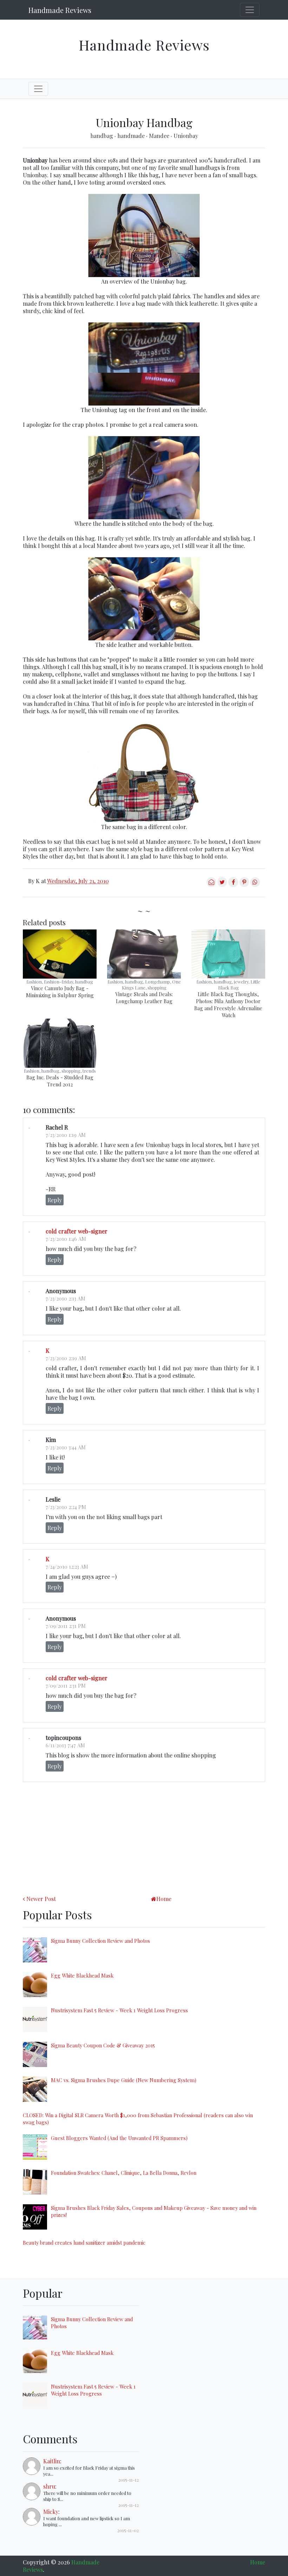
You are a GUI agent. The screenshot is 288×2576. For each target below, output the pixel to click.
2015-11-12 (129, 2480)
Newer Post (41, 1899)
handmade (132, 136)
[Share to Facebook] (233, 885)
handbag (102, 136)
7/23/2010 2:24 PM (66, 1507)
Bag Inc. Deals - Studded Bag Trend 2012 (60, 1081)
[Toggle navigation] (250, 10)
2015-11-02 (128, 2530)
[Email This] (211, 885)
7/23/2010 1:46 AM (66, 1239)
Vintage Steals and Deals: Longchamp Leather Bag (144, 998)
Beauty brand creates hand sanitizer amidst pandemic (84, 2243)
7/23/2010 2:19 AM (66, 1358)
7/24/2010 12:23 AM (67, 1567)
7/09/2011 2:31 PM (66, 1626)
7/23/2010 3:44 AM (66, 1447)
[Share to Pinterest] (244, 885)
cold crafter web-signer (77, 1231)
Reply (55, 1200)
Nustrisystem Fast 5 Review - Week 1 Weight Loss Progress (119, 2010)
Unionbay (186, 136)
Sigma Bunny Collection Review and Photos (100, 1941)
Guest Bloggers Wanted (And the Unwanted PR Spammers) (119, 2138)
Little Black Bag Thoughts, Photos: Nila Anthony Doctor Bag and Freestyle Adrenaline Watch (228, 1005)
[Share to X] (222, 885)
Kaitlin (52, 2461)
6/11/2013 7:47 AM (65, 1745)
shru (49, 2486)
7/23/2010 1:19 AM (66, 1135)
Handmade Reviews (60, 10)
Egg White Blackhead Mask (82, 1975)
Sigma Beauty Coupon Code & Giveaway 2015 (103, 2045)
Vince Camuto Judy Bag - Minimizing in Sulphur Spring (60, 992)
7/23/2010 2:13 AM (66, 1298)
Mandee (160, 136)
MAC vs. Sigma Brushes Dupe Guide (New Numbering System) (124, 2080)
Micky (51, 2512)
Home (164, 1899)
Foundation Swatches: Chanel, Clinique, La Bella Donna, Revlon (124, 2173)
